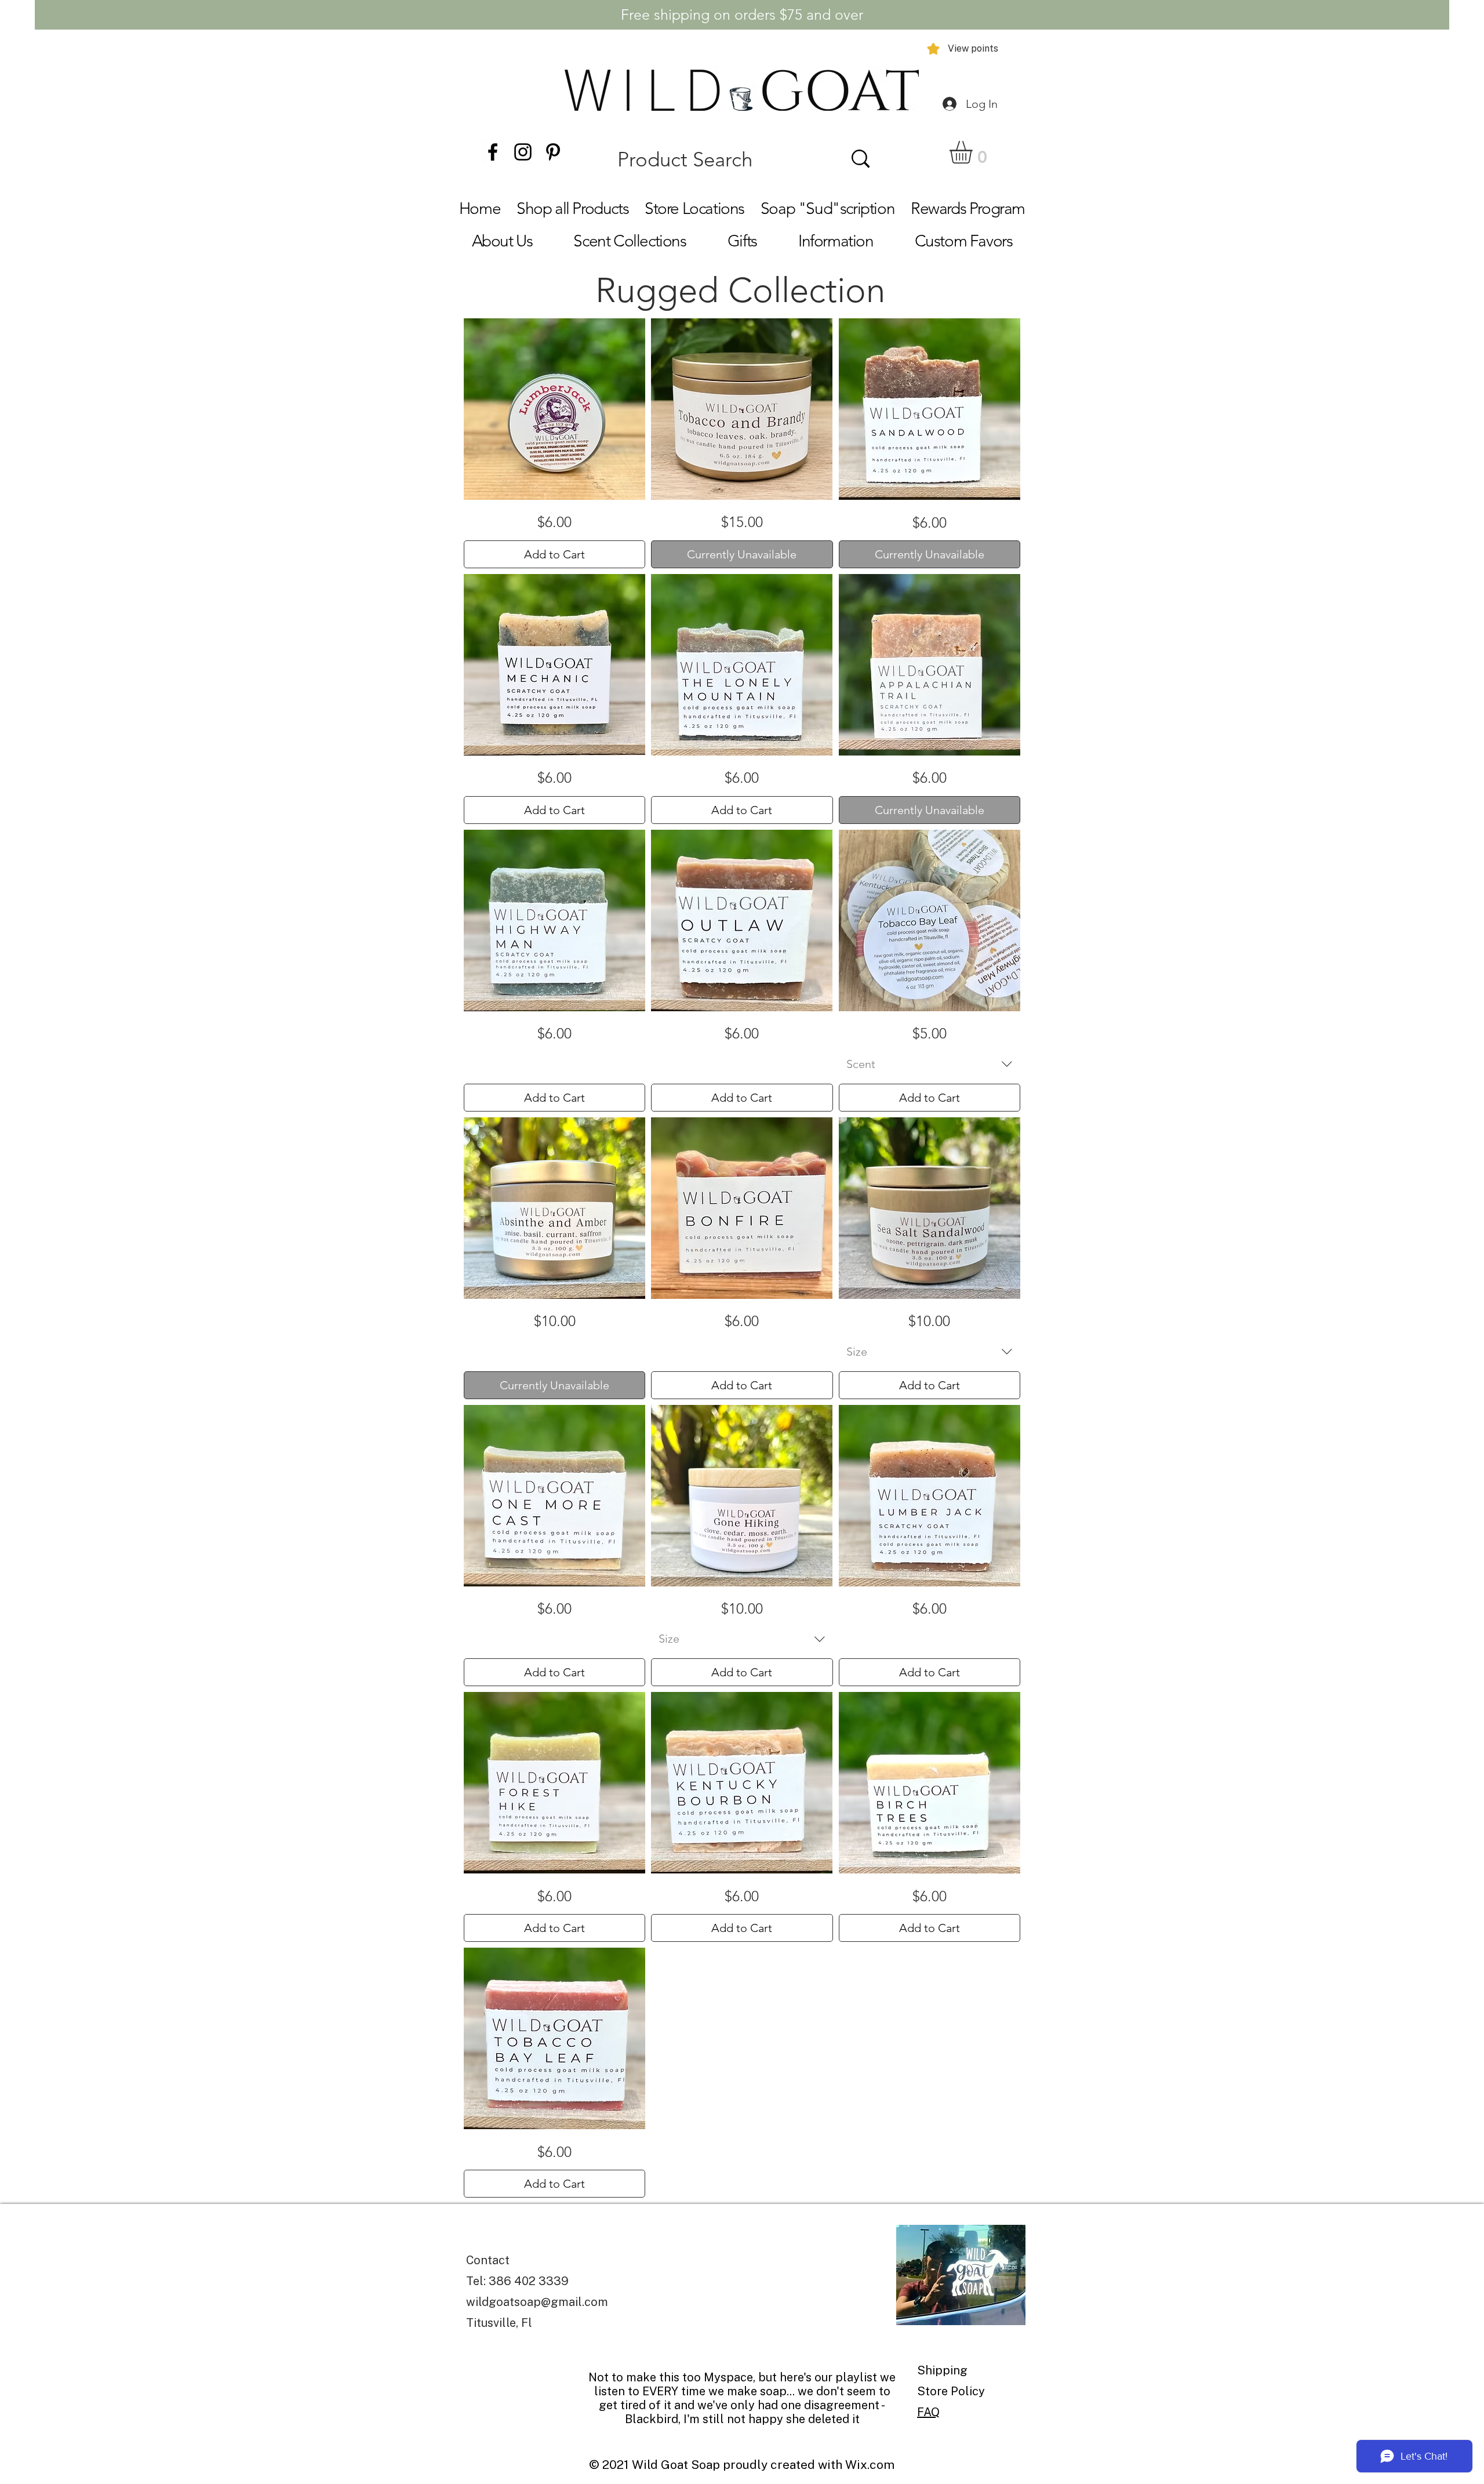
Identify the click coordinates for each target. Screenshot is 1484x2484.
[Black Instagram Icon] (523, 152)
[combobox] (930, 1064)
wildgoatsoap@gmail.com (537, 2302)
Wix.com (870, 2465)
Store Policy (951, 2391)
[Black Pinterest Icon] (553, 152)
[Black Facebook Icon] (493, 152)
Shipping (944, 2370)
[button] (974, 152)
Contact (488, 2260)
